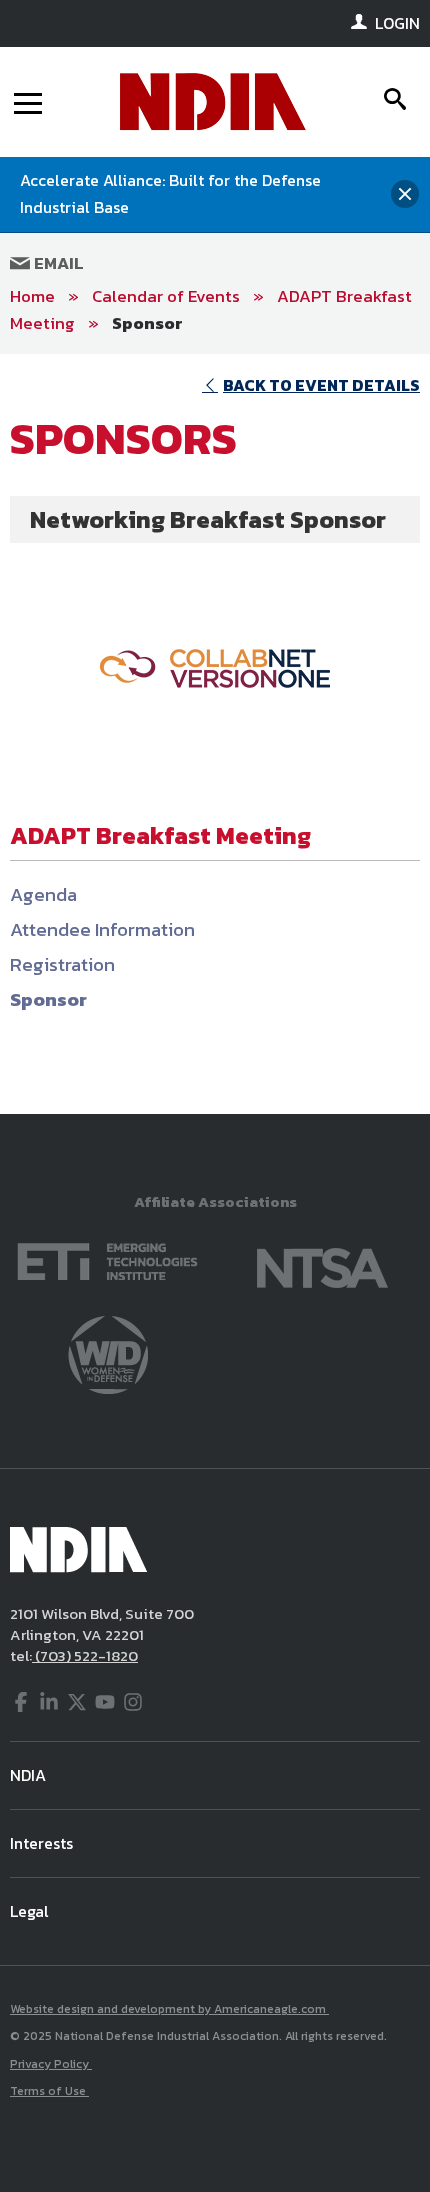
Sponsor (147, 323)
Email (57, 263)
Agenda (43, 894)
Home (32, 296)
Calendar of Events (166, 296)
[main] (215, 733)
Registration (62, 964)
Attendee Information (102, 929)
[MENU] (28, 102)
